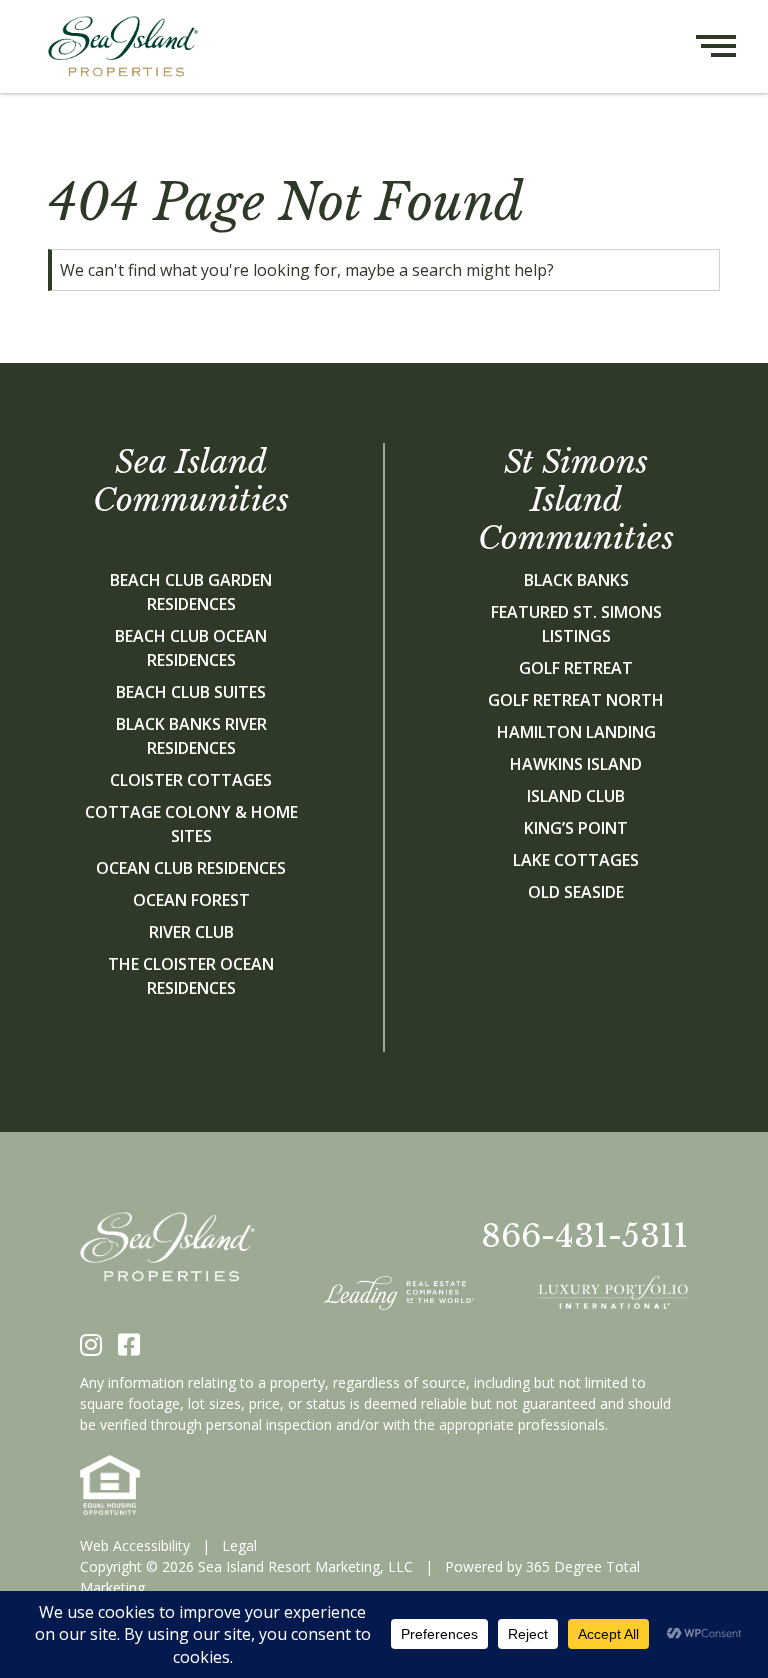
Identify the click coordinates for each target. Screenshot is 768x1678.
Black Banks (576, 580)
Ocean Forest (191, 900)
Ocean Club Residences (191, 868)
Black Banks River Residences (191, 736)
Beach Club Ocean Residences (191, 648)
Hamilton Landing (576, 732)
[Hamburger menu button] (732, 46)
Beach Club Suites (191, 692)
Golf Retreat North (576, 700)
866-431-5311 (584, 1236)
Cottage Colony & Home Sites (191, 824)
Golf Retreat (576, 668)
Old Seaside (576, 892)
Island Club (576, 796)
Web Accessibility (135, 1545)
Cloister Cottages (191, 780)
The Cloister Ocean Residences (191, 976)
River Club (191, 932)
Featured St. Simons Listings (576, 624)
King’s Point (576, 828)
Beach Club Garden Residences (191, 592)
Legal (239, 1545)
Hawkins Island (576, 764)
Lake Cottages (576, 860)
